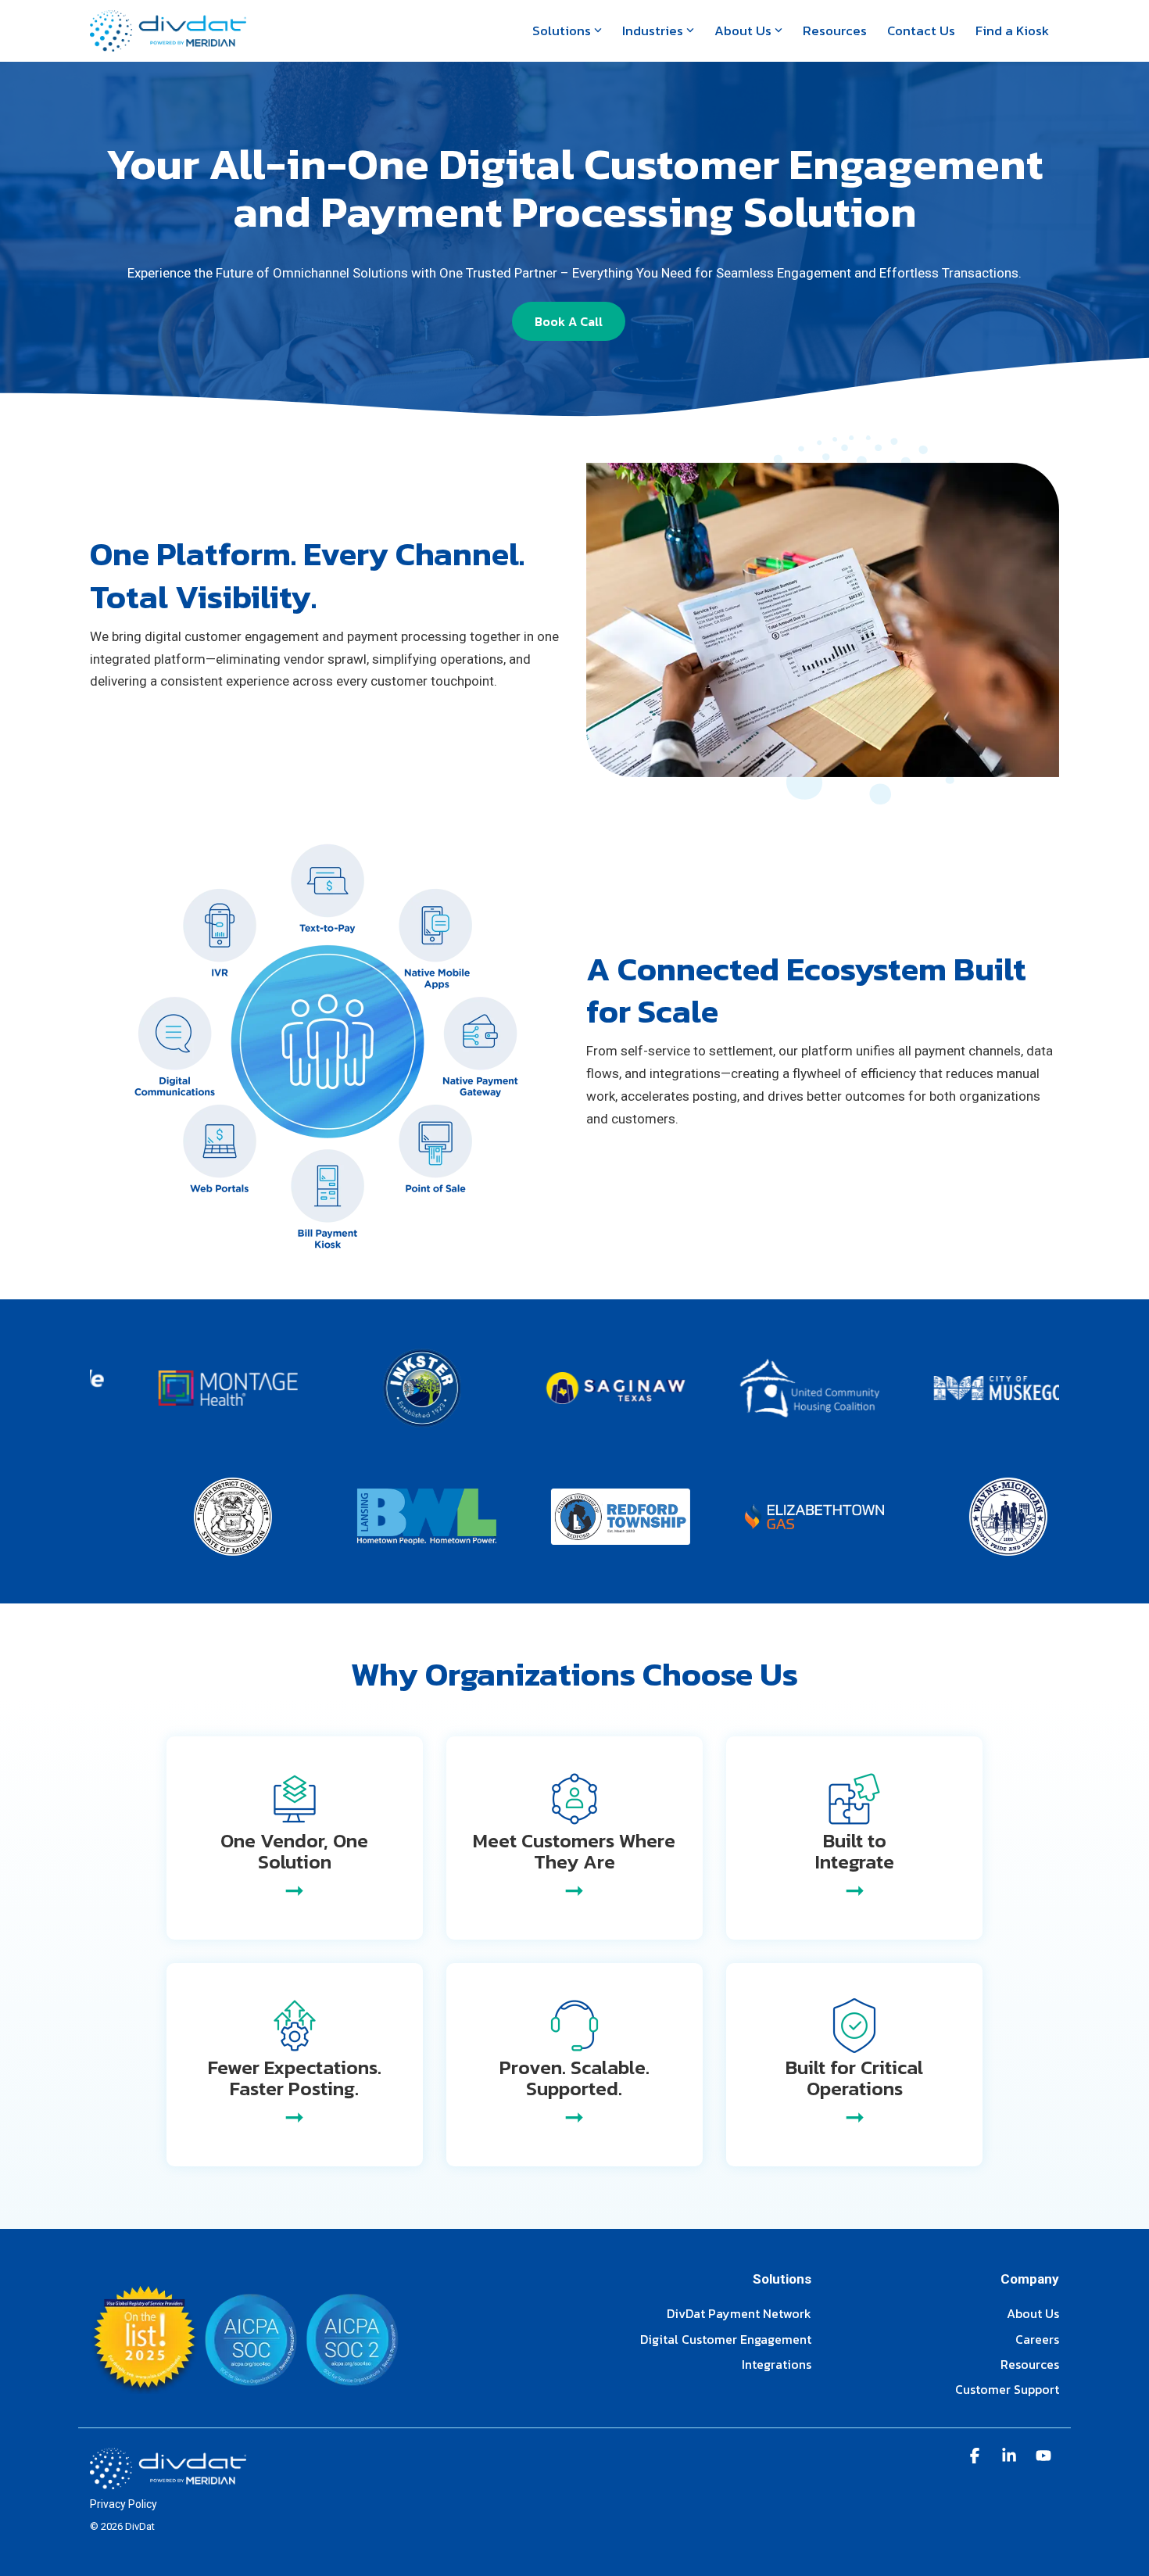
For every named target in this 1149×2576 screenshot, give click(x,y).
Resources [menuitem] (1030, 2365)
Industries (653, 30)
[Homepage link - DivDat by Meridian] (168, 2481)
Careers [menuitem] (1037, 2340)
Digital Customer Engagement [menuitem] (726, 2340)
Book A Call (569, 321)
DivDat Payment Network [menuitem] (739, 2314)
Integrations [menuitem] (777, 2365)
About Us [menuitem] (1033, 2314)
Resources (835, 30)
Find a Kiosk (1012, 30)
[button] (976, 2457)
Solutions (562, 30)
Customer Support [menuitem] (1007, 2390)
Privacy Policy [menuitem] (123, 2504)
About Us (743, 30)
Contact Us (921, 30)
